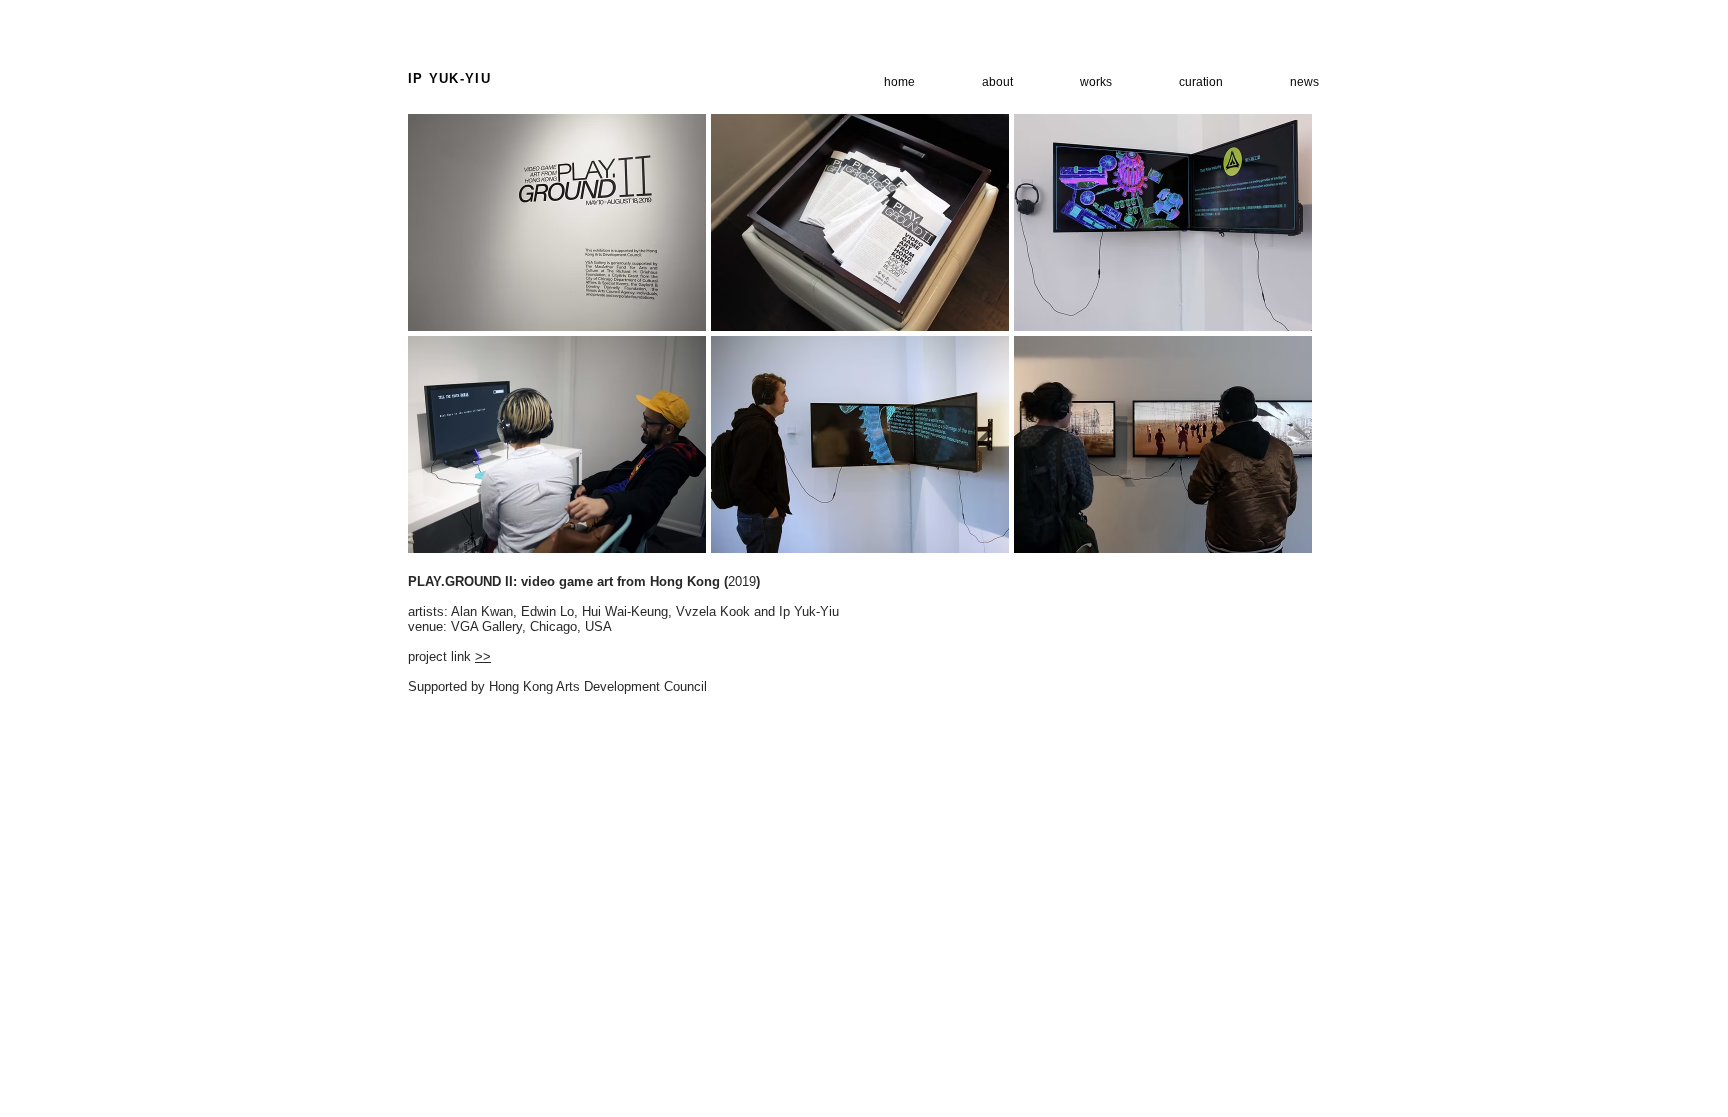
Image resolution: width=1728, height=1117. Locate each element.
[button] (557, 222)
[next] (1269, 351)
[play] (1271, 537)
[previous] (450, 351)
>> (483, 656)
